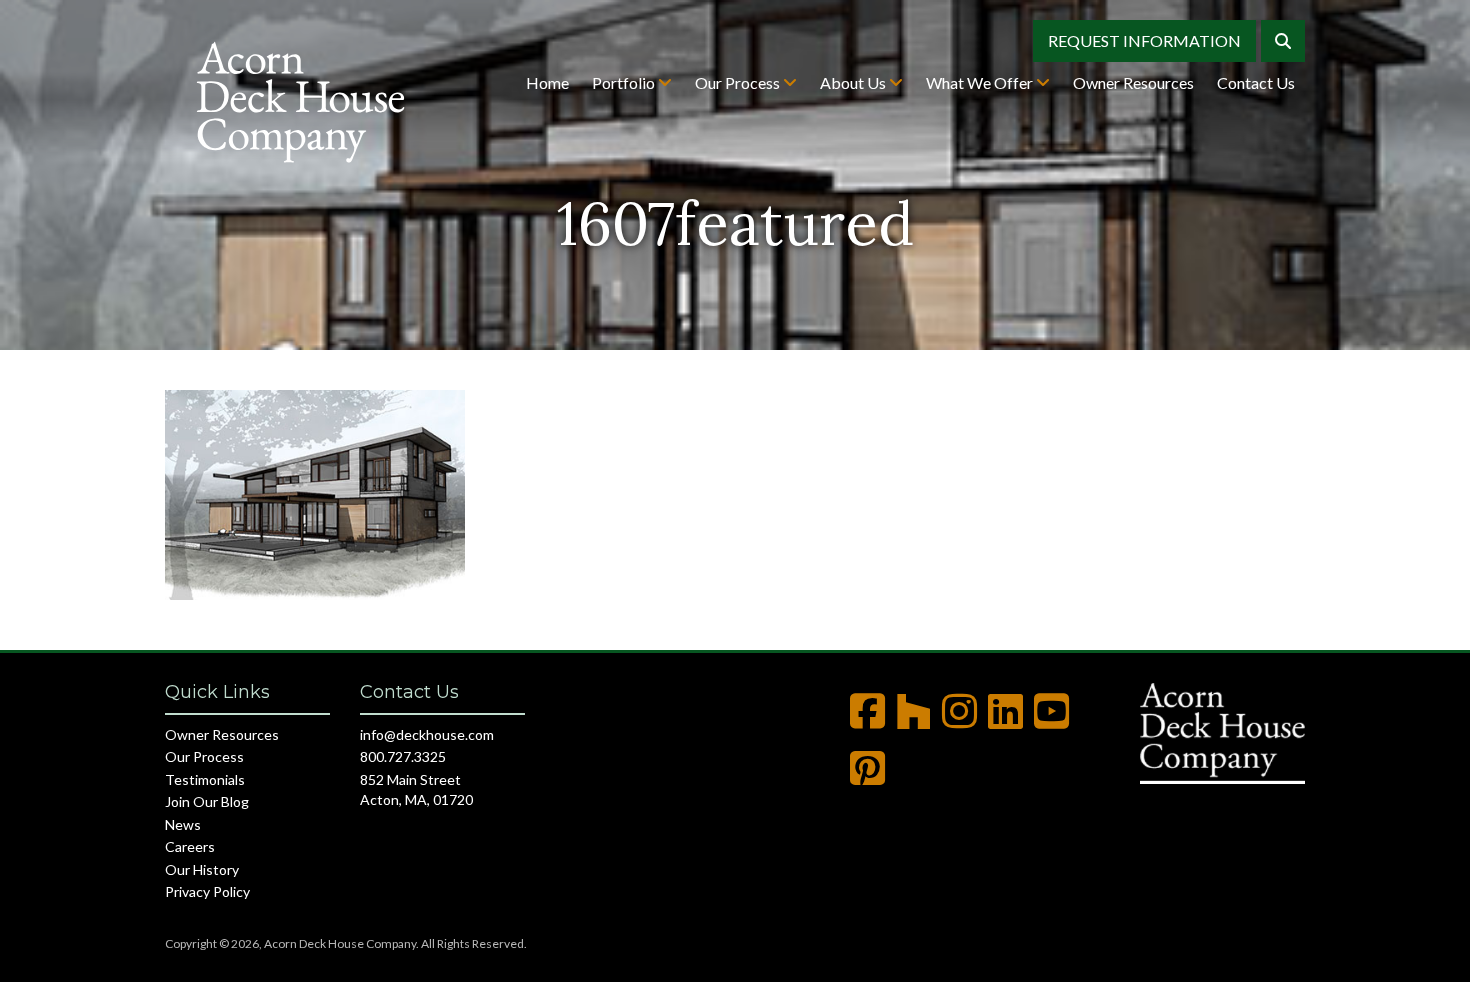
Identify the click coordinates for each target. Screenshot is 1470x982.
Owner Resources (1133, 82)
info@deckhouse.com (427, 734)
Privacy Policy (207, 891)
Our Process (739, 82)
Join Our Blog (207, 801)
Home (547, 82)
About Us (854, 82)
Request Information (1144, 40)
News (183, 824)
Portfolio (625, 82)
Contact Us (1256, 82)
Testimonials (205, 779)
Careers (190, 846)
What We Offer (981, 82)
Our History (202, 869)
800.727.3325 (403, 756)
